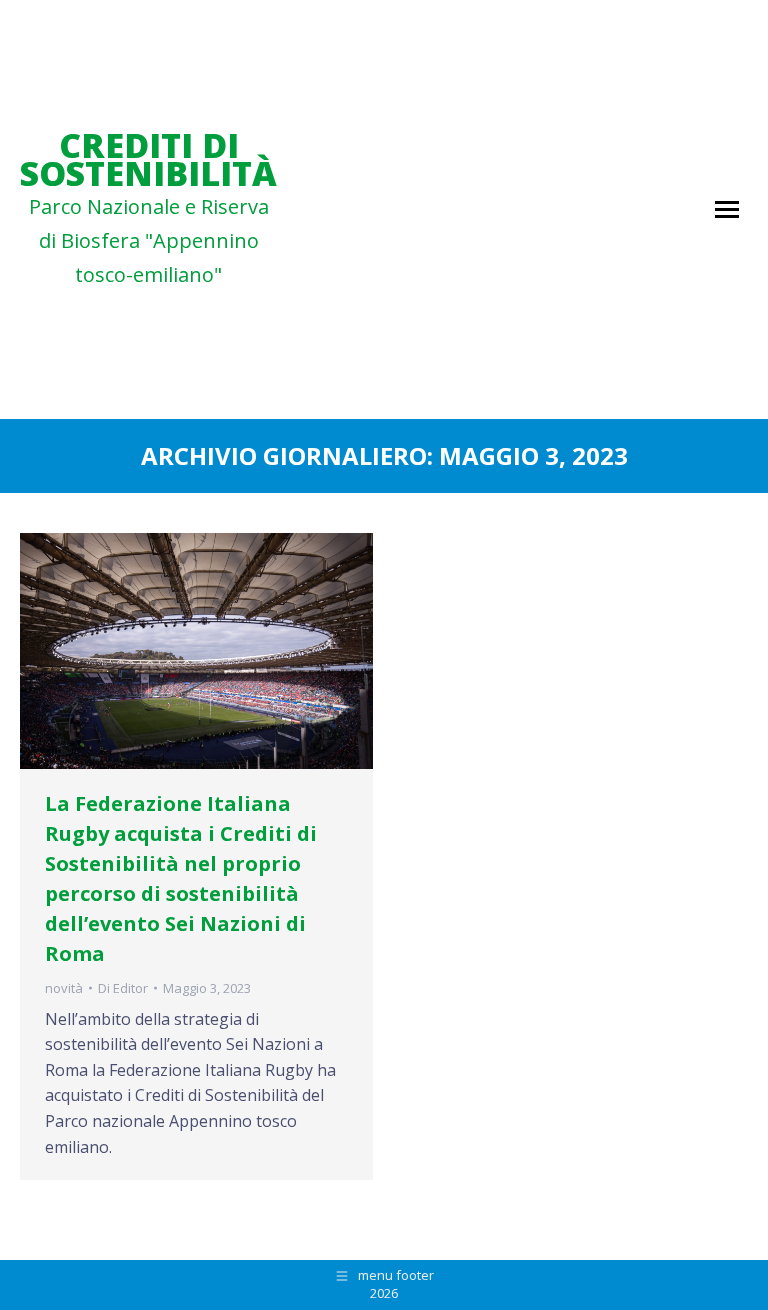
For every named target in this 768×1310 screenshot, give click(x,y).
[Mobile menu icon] (727, 209)
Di (123, 988)
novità (64, 988)
